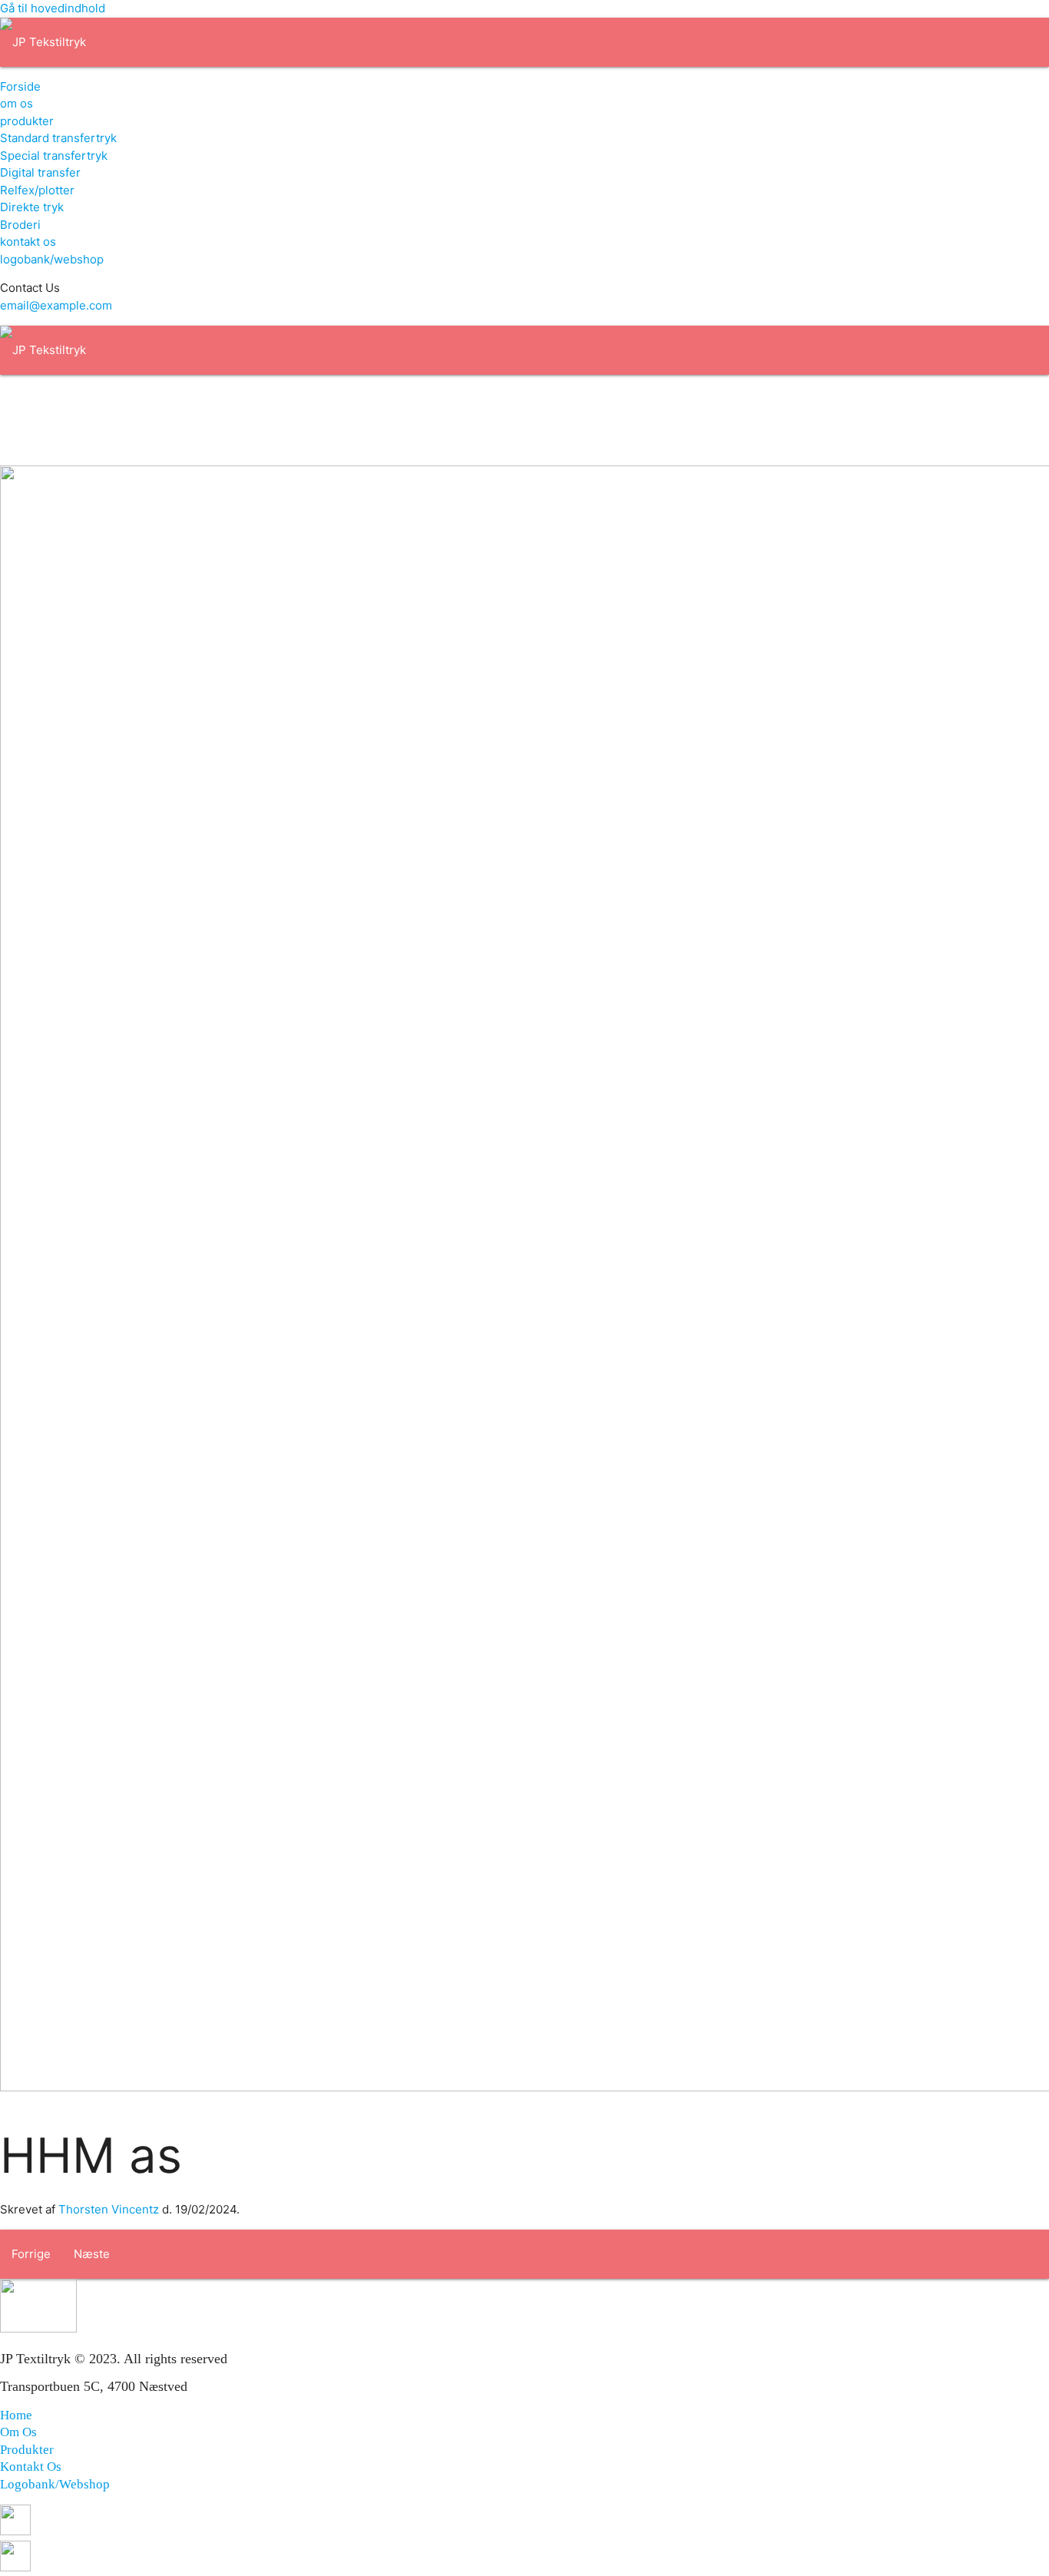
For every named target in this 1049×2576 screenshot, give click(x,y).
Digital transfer (40, 172)
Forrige (31, 2254)
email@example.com (56, 305)
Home (16, 2415)
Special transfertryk (54, 156)
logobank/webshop (52, 259)
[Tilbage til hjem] (43, 42)
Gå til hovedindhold (53, 8)
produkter (27, 121)
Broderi (20, 225)
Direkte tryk (32, 207)
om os (17, 103)
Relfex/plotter (37, 190)
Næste (92, 2254)
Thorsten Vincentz (109, 2209)
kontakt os (28, 242)
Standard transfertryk (58, 138)
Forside (20, 86)
